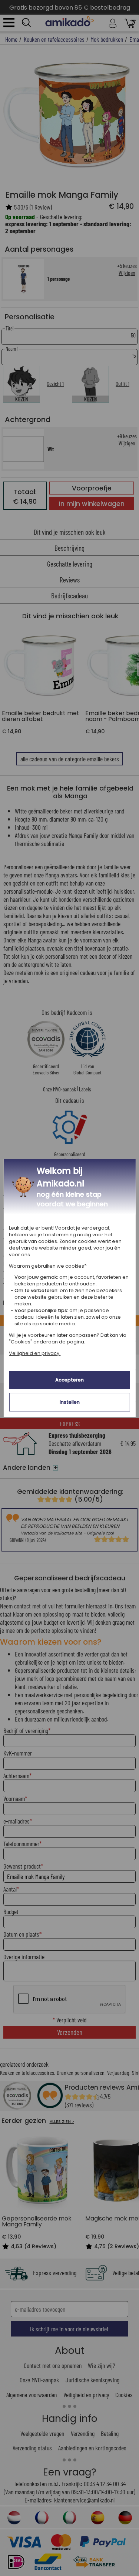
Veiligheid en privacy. (35, 1353)
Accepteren (69, 1380)
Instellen (70, 1402)
